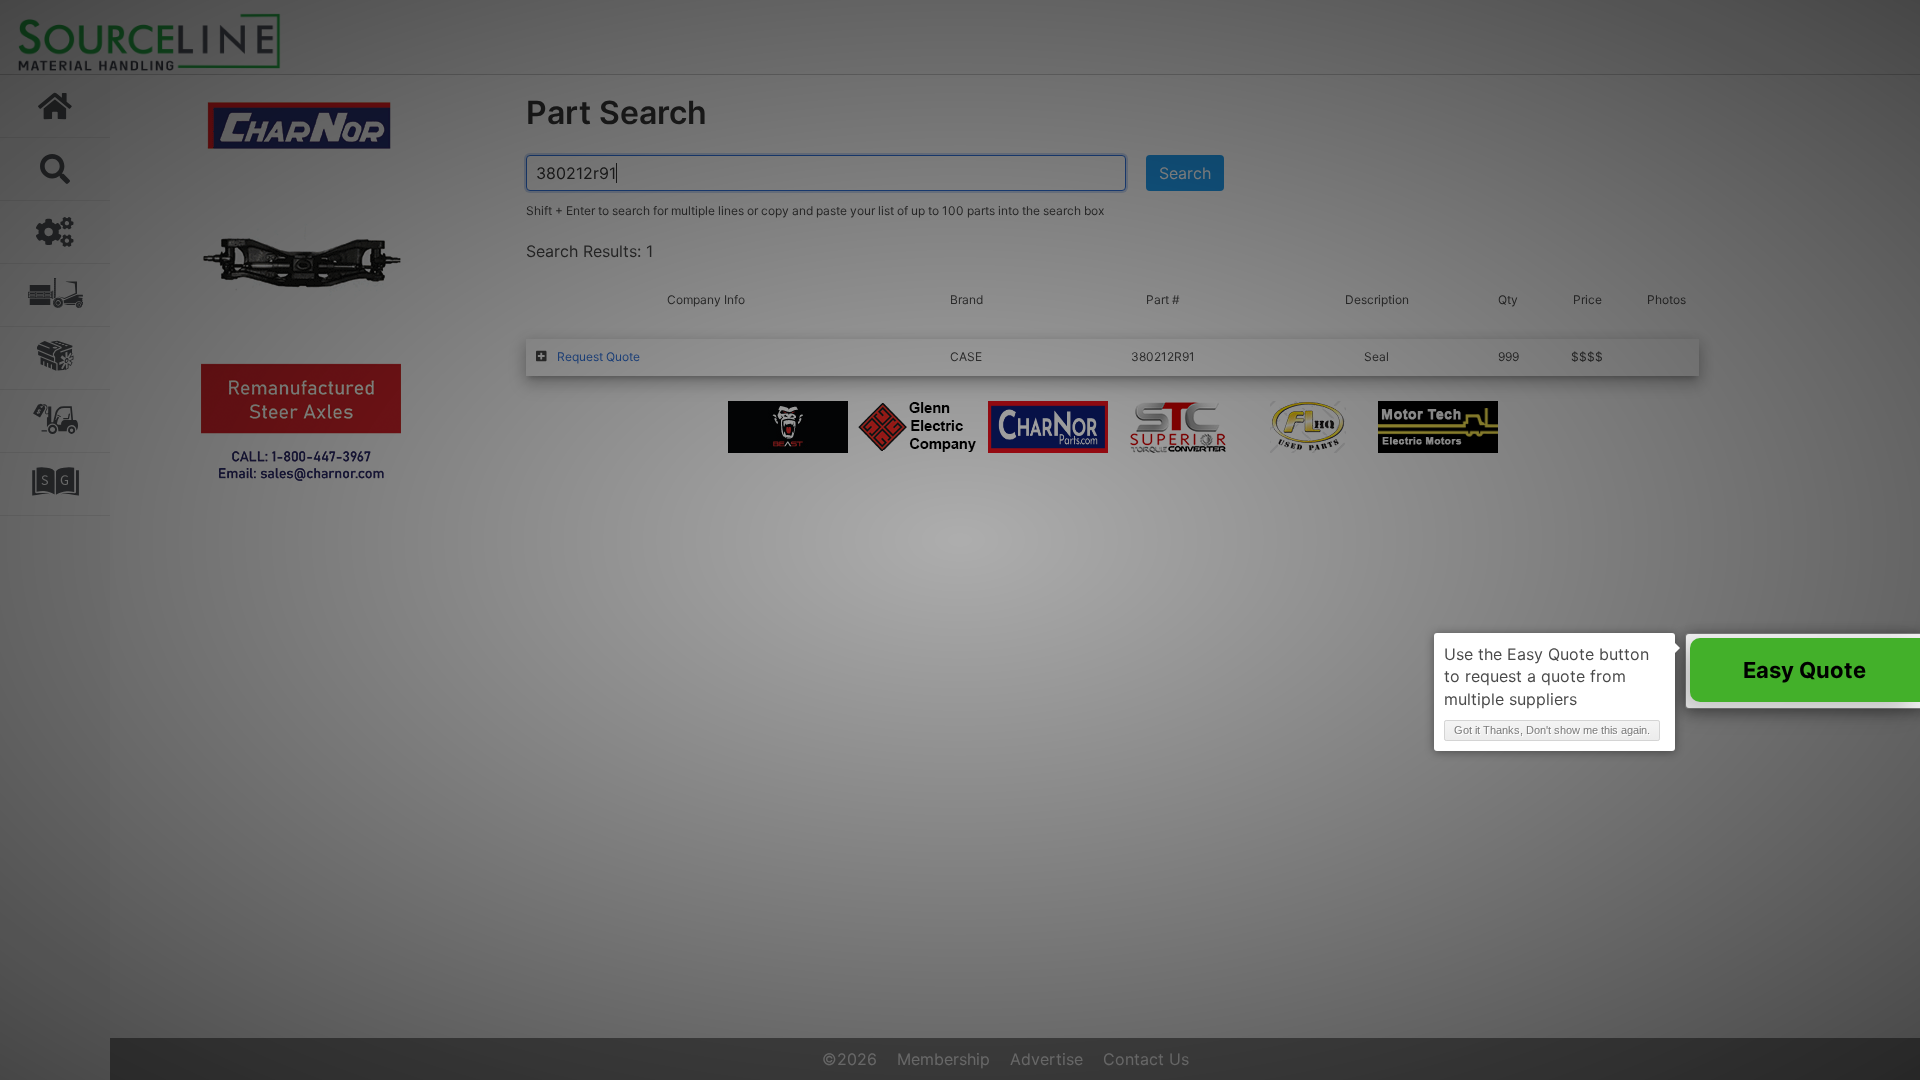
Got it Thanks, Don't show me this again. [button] (1552, 730)
